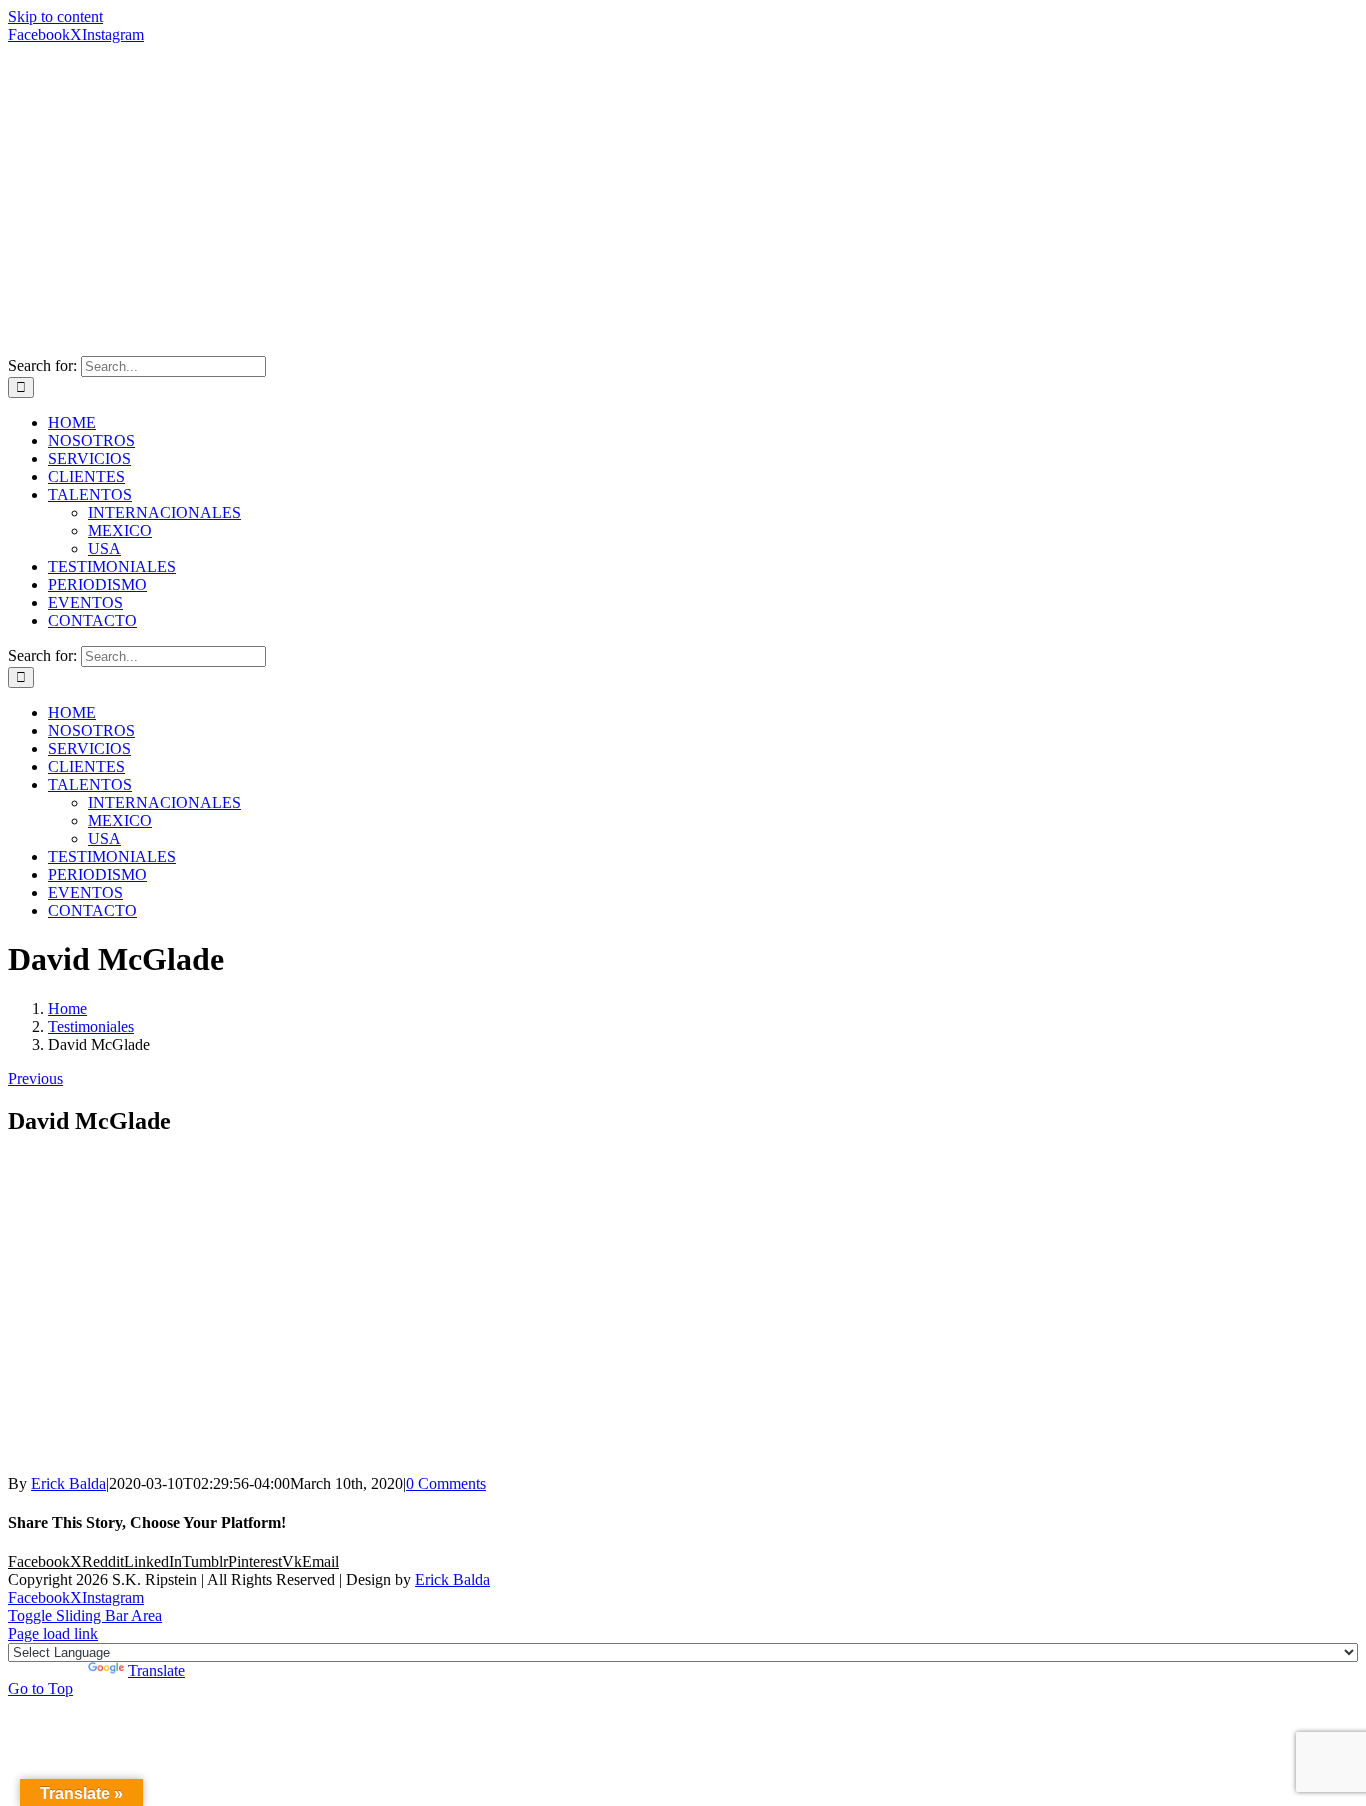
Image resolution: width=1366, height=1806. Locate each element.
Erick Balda (68, 1483)
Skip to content (55, 16)
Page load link (53, 1633)
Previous (35, 1078)
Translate (156, 1670)
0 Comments (446, 1483)
